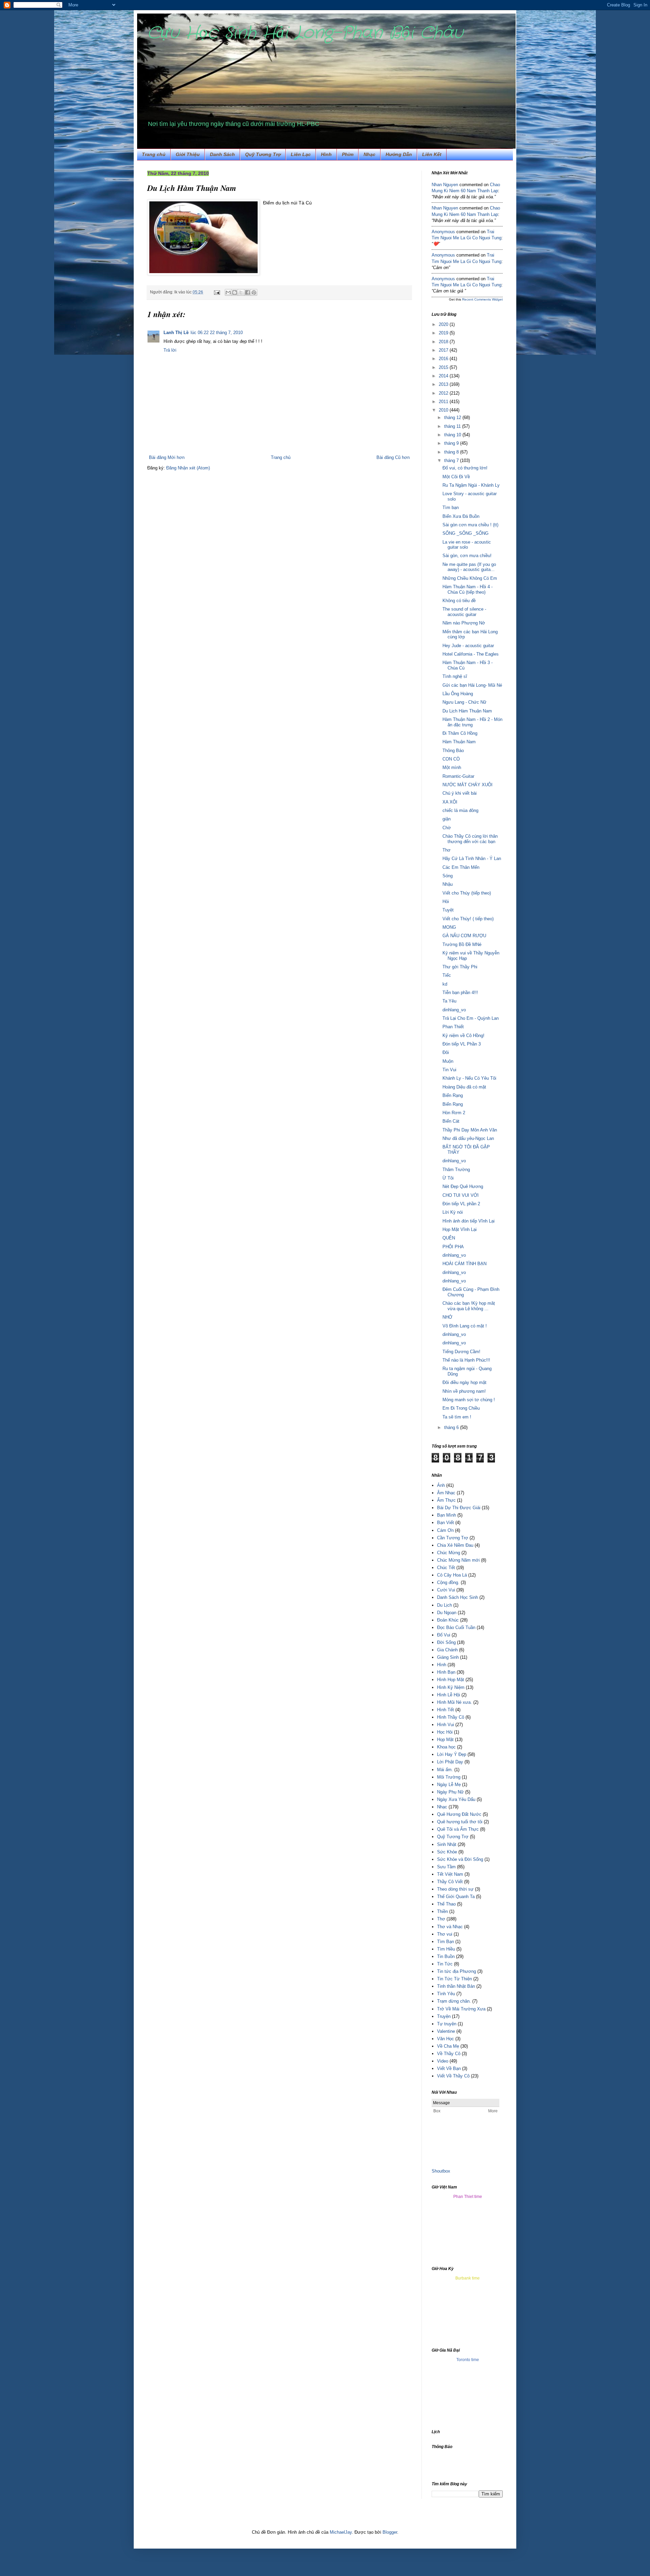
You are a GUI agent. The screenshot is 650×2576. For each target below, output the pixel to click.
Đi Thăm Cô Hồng (460, 733)
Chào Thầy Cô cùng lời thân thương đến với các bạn (470, 839)
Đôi (446, 1052)
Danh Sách (222, 154)
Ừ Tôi (448, 1178)
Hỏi (446, 901)
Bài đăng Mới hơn (167, 457)
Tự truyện (447, 2024)
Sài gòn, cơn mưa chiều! (467, 556)
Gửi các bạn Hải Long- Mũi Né (472, 685)
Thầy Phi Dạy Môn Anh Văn (470, 1130)
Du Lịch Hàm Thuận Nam (467, 711)
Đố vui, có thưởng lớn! (465, 468)
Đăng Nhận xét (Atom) (188, 468)
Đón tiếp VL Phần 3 (462, 1044)
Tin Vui (449, 1070)
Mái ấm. (445, 1770)
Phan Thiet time (468, 2197)
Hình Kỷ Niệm (451, 1687)
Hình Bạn (446, 1672)
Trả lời (170, 350)
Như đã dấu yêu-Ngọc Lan (468, 1138)
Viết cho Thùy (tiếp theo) (467, 893)
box (447, 2171)
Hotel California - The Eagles (471, 654)
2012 (444, 393)
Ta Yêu (449, 1001)
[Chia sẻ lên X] (241, 292)
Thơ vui (445, 1934)
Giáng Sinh (448, 1657)
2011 (444, 402)
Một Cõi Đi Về (456, 477)
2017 (444, 350)
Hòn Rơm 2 (454, 1113)
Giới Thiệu (188, 154)
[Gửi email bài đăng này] (228, 292)
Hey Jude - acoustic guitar (468, 646)
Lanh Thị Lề (176, 333)
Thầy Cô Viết (450, 1882)
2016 (444, 359)
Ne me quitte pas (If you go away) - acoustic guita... (469, 567)
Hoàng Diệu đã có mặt (464, 1087)
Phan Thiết (453, 1027)
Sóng (448, 876)
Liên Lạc (301, 154)
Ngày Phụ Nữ (450, 1792)
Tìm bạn (451, 508)
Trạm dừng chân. (454, 2001)
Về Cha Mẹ (448, 2046)
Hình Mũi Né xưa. (454, 1702)
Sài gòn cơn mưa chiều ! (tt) (470, 525)
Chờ (447, 828)
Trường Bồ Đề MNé (462, 944)
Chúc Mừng (449, 1553)
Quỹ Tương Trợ (263, 154)
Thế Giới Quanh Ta (456, 1897)
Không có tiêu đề (459, 601)
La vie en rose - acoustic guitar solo (467, 545)
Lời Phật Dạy (450, 1762)
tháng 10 (453, 435)
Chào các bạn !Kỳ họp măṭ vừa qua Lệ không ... (469, 1306)
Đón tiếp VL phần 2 (461, 1204)
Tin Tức (445, 1964)
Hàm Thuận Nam (459, 742)
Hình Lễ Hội (449, 1695)
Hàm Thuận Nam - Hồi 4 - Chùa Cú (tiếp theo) (468, 589)
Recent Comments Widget (482, 299)
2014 (444, 376)
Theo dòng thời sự (455, 1889)
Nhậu (448, 884)
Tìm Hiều (446, 1949)
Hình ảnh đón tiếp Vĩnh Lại (469, 1221)
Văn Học (446, 2039)
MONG (449, 927)
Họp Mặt (445, 1740)
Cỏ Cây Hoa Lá (452, 1575)
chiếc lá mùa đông (460, 810)
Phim (348, 154)
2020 (444, 324)
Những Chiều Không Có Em (470, 578)
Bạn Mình (447, 1515)
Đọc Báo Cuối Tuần (456, 1627)
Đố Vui (444, 1635)
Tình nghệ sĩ (455, 676)
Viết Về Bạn (449, 2068)
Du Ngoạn (447, 1613)
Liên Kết (432, 154)
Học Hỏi (445, 1732)
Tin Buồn (446, 1956)
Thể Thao (446, 1904)
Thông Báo (453, 751)
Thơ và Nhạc (450, 1927)
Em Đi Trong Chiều (461, 1408)
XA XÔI (450, 802)
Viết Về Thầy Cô (453, 2076)
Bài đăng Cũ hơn (393, 457)
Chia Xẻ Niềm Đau (455, 1545)
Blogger (390, 2532)
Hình (326, 154)
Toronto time (468, 2360)
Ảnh (441, 1485)
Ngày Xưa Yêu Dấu (456, 1799)
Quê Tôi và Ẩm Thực (458, 1829)
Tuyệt (448, 910)
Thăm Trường (456, 1170)
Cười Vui (446, 1590)
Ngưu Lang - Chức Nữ (464, 702)
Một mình (452, 767)
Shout (437, 2171)
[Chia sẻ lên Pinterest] (254, 292)
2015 (444, 367)
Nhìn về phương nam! (464, 1391)
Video (443, 2061)
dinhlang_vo (454, 1010)
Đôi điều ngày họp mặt (464, 1382)
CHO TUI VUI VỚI (461, 1195)
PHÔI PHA (453, 1247)
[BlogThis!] (235, 292)
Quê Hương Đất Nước (459, 1814)
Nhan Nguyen (445, 185)
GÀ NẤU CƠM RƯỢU (464, 936)
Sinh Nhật (447, 1844)
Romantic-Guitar (458, 776)
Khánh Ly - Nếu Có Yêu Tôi (469, 1078)
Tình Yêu (446, 1994)
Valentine (446, 2031)
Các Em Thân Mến (461, 867)
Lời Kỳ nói (453, 1212)
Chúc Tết (446, 1568)
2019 (444, 333)
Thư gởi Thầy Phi (460, 967)
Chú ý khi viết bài (460, 793)
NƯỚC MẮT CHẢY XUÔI (468, 785)
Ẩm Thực (446, 1500)
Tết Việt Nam (450, 1874)
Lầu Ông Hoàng (458, 694)
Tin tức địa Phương (457, 1971)
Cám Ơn (445, 1530)
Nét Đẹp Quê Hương (463, 1186)
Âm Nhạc (446, 1493)
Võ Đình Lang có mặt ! (465, 1326)
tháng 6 (452, 1427)
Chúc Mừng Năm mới (458, 1560)
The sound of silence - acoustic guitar (464, 612)
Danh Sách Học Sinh (458, 1597)
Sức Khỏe (447, 1852)
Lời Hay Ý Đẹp (452, 1754)
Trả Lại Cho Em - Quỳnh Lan (471, 1018)
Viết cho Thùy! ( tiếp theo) (468, 919)
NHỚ (447, 1317)
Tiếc (447, 975)
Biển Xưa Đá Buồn (461, 516)
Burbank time (468, 2278)
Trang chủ (154, 154)
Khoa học (446, 1747)
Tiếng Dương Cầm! (461, 1352)
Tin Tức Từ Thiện (454, 1979)
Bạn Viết (446, 1523)
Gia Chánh (447, 1650)
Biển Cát (451, 1121)
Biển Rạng (453, 1095)
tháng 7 (452, 460)
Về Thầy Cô (449, 2054)
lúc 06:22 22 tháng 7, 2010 (217, 333)
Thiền (442, 1911)
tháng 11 (453, 426)
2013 (444, 384)
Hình (442, 1665)
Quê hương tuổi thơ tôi (460, 1822)
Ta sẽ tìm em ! (457, 1417)
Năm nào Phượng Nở (464, 623)
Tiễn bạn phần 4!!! (460, 993)
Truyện (444, 2016)
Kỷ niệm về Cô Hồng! (463, 1036)
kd (445, 984)
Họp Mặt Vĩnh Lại (460, 1229)
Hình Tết (446, 1710)
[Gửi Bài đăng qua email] (216, 292)
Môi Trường (449, 1777)
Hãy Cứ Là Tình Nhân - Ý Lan (472, 858)
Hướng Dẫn (399, 154)
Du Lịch (445, 1605)
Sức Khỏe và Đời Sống (460, 1859)
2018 (444, 342)
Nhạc (370, 154)
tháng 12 (453, 417)
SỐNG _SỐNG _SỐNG (465, 533)
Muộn (448, 1061)
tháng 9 (452, 443)
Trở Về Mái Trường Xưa (461, 2009)
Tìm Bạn (446, 1942)
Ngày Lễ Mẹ (449, 1785)
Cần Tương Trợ (453, 1538)
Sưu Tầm (446, 1867)
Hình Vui (446, 1725)
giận (447, 819)
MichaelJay (341, 2532)
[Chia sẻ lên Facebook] (247, 292)
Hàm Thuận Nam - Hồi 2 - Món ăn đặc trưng (472, 722)
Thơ (447, 850)
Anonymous (443, 232)
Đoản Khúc (448, 1620)
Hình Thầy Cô (451, 1717)
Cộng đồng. (448, 1582)
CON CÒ (451, 759)
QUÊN (449, 1238)
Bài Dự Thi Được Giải (459, 1508)
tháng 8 (452, 452)
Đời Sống (446, 1642)
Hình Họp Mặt (451, 1680)
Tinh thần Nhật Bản (456, 1986)
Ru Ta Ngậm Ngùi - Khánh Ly (471, 485)
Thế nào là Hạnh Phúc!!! (466, 1360)
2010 (444, 410)
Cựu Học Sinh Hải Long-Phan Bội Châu (305, 33)
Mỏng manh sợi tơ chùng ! (469, 1400)
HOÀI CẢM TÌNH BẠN (464, 1264)
